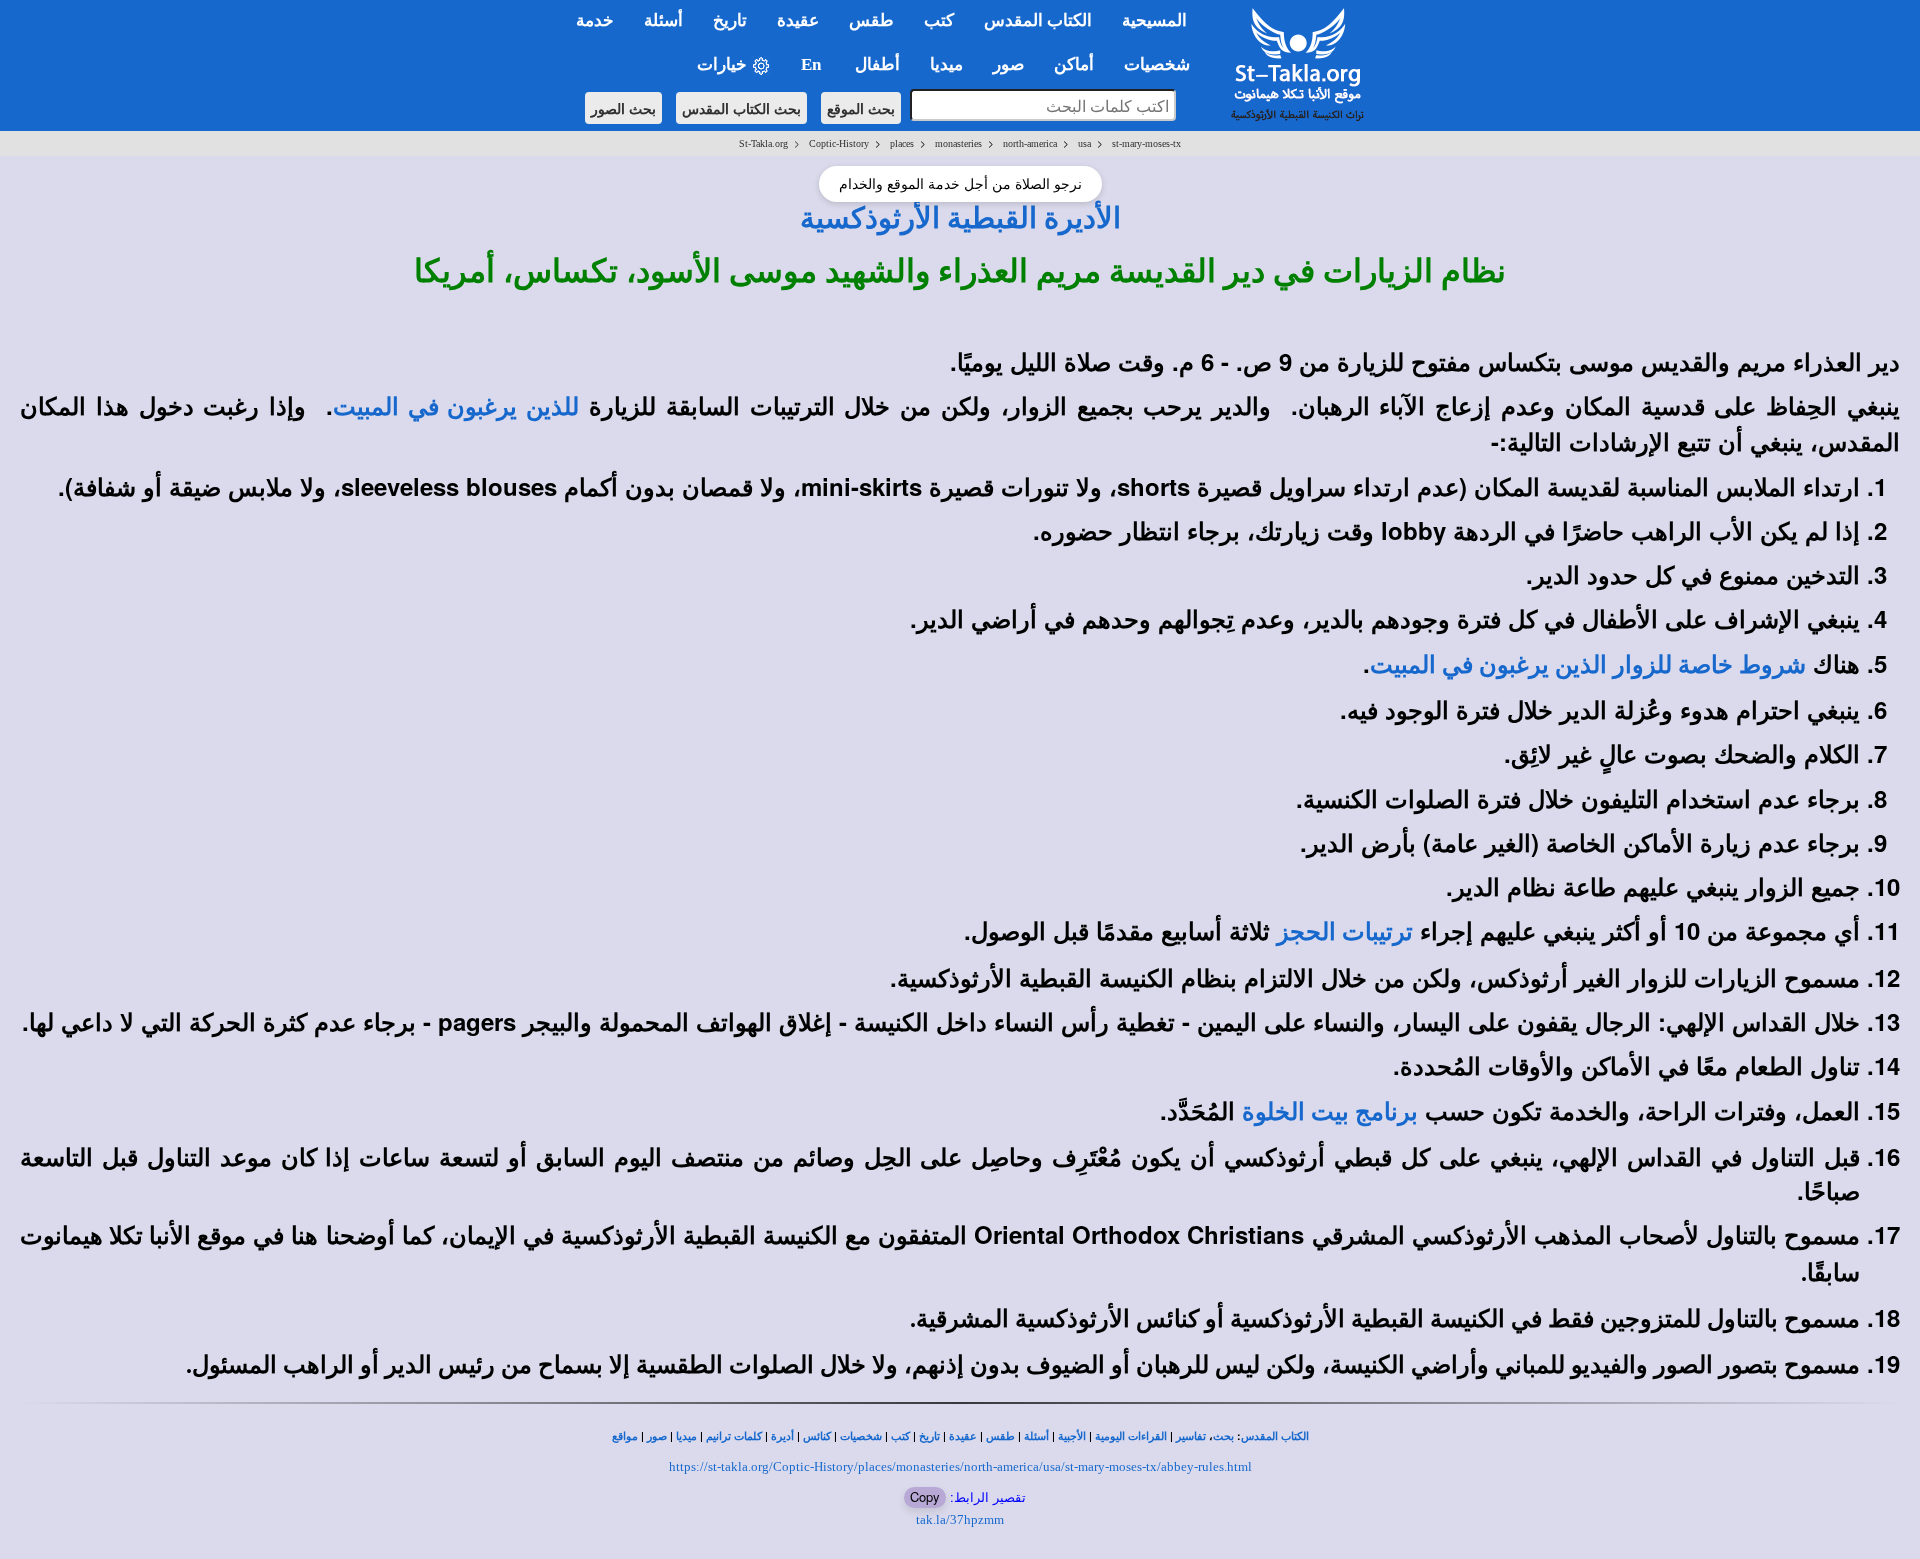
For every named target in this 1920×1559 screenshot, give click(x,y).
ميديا (686, 1436)
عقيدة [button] (798, 20)
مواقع (625, 1436)
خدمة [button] (595, 20)
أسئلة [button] (663, 20)
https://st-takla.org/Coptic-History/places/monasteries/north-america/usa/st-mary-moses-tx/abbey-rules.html (960, 1466)
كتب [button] (939, 20)
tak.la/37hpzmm (960, 1519)
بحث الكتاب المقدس (741, 108)
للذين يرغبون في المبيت (456, 407)
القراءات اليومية (1131, 1436)
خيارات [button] (724, 64)
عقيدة (963, 1436)
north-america (1030, 143)
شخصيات (861, 1436)
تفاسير (1191, 1436)
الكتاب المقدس (1275, 1436)
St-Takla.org (763, 143)
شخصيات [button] (1163, 64)
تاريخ (929, 1436)
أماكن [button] (1074, 64)
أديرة (782, 1436)
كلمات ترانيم (734, 1436)
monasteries (958, 143)
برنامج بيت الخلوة (1330, 1112)
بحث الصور (623, 108)
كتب (900, 1436)
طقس (1000, 1436)
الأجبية (1072, 1436)
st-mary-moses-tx (1146, 143)
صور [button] (1008, 64)
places (902, 143)
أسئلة (1036, 1436)
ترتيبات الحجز (1345, 932)
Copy (925, 1496)
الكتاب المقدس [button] (1038, 20)
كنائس (817, 1436)
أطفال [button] (877, 64)
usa (1084, 143)
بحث (1223, 1436)
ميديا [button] (946, 64)
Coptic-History (839, 143)
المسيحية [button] (1154, 20)
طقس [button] (871, 20)
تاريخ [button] (730, 20)
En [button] (813, 64)
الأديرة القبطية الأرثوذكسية (960, 218)
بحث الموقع (861, 108)
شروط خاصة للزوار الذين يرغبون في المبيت (1588, 665)
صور (657, 1436)
